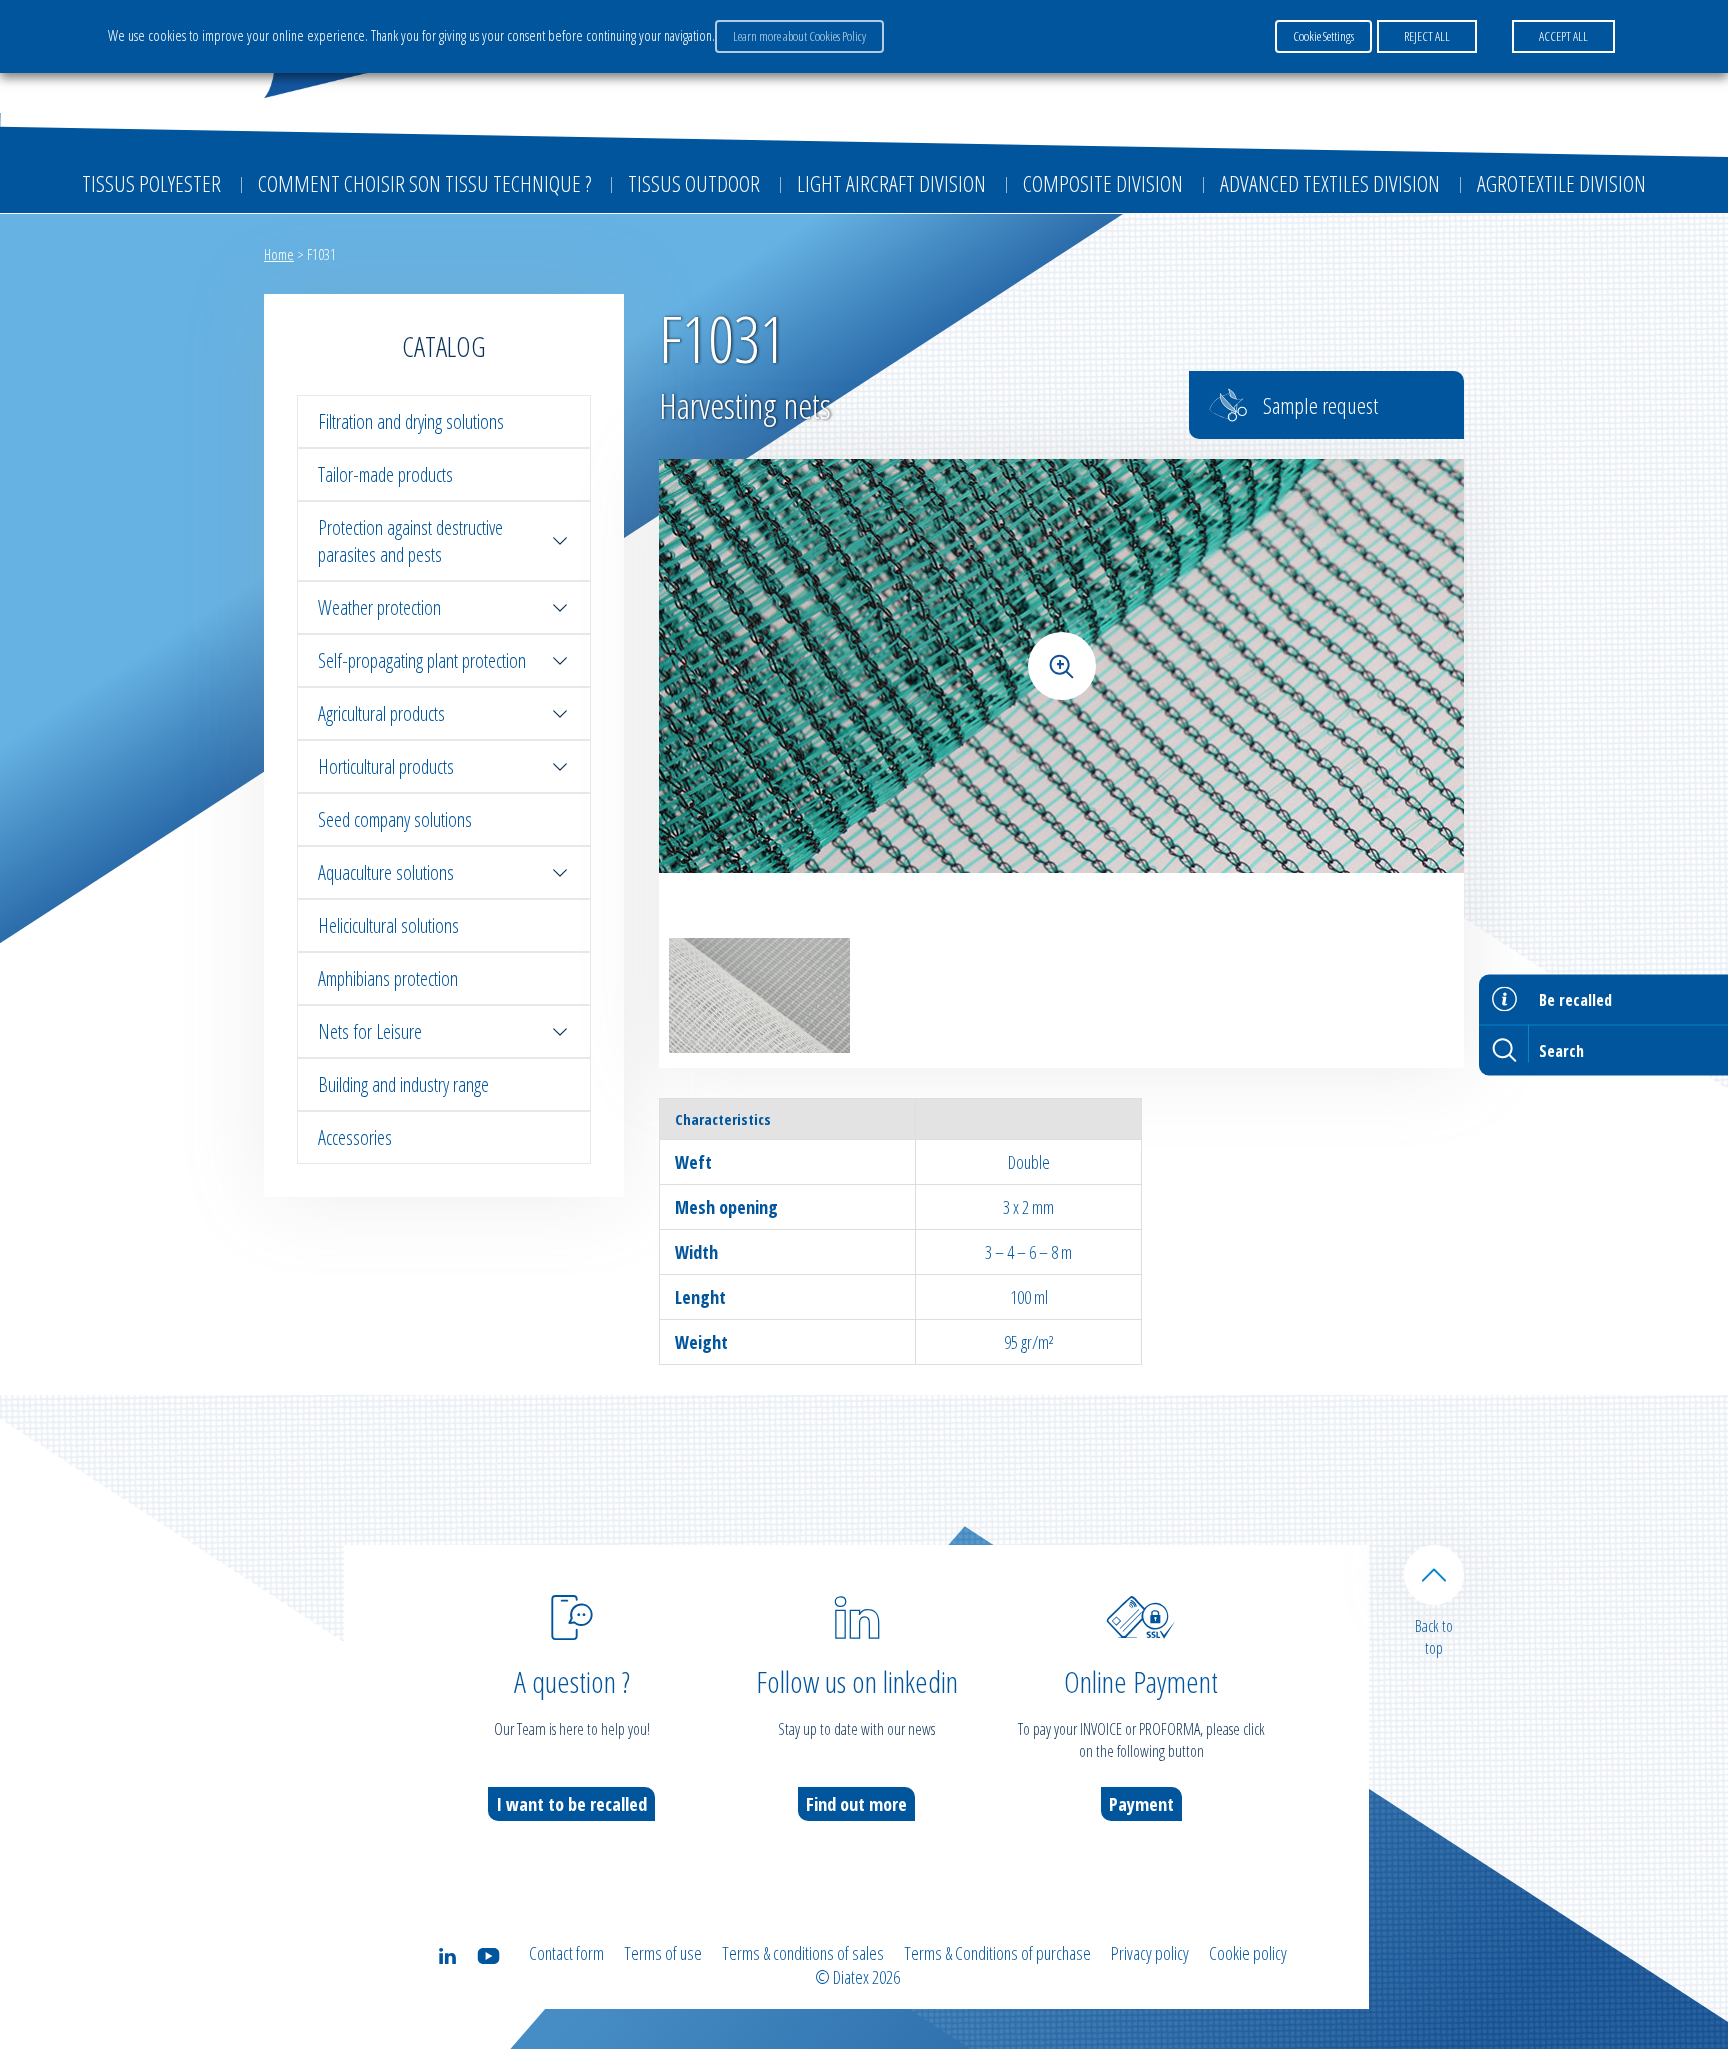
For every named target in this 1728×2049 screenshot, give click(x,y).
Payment (1141, 1804)
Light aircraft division (891, 183)
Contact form (566, 1953)
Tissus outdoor (694, 183)
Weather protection (379, 607)
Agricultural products (381, 713)
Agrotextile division (1561, 183)
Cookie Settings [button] (1323, 36)
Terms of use (663, 1953)
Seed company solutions (395, 819)
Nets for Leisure (370, 1031)
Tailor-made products (385, 474)
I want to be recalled (571, 1804)
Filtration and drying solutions (411, 421)
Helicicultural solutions (388, 925)
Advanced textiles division (1330, 183)
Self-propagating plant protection (422, 660)
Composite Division (1103, 183)
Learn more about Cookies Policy (799, 36)
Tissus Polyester (151, 183)
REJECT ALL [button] (1427, 36)
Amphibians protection (388, 978)
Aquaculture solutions (386, 872)
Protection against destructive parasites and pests (410, 541)
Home (279, 254)
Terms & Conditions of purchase (997, 1953)
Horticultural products (386, 766)
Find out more (856, 1804)
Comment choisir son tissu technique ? (424, 183)
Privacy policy (1150, 1953)
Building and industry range (403, 1084)
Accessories (355, 1137)
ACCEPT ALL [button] (1563, 36)
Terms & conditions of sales (803, 1953)
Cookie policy (1248, 1953)
